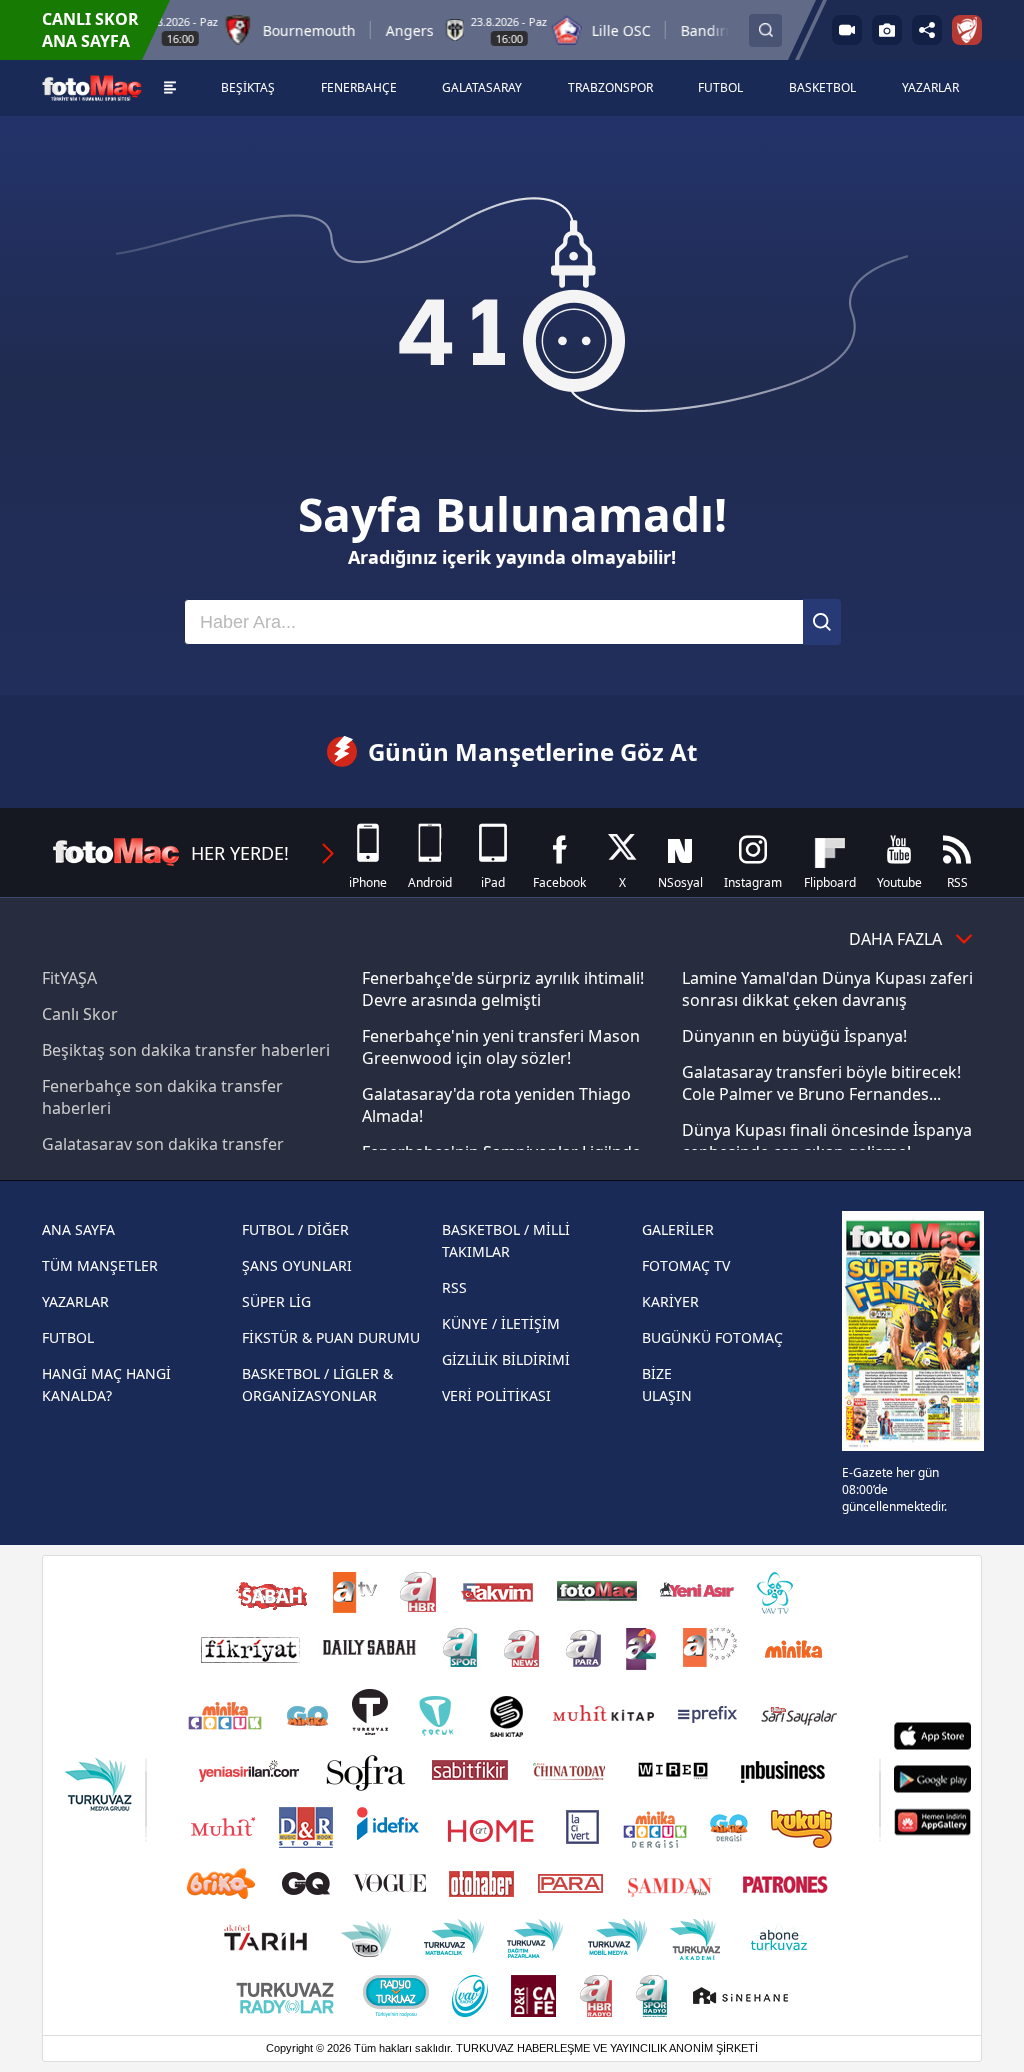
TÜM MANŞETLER (100, 1265)
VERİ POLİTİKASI (496, 1395)
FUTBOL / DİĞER (295, 1229)
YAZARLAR (75, 1301)
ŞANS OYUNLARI (297, 1265)
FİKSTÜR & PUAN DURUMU (331, 1337)
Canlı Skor (80, 1014)
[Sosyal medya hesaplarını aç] (927, 30)
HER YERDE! (240, 853)
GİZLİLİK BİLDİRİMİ (506, 1359)
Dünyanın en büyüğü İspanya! (794, 1036)
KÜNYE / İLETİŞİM (501, 1323)
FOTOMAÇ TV (686, 1265)
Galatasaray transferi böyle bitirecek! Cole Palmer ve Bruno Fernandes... (821, 1083)
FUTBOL (68, 1337)
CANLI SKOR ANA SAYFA (90, 30)
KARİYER (670, 1301)
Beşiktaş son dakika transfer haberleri (186, 1050)
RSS (454, 1287)
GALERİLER (678, 1229)
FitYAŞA (69, 978)
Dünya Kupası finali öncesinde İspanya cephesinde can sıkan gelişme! (827, 1141)
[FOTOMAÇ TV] (847, 30)
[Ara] (822, 622)
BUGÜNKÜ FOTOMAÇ (712, 1337)
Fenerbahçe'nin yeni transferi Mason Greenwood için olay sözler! (501, 1047)
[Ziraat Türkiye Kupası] (967, 30)
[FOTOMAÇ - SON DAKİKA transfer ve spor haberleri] (92, 87)
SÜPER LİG (276, 1301)
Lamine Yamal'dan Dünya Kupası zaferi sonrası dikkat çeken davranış (827, 989)
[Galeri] (887, 30)
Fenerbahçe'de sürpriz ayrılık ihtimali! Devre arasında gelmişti (503, 989)
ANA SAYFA (78, 1229)
